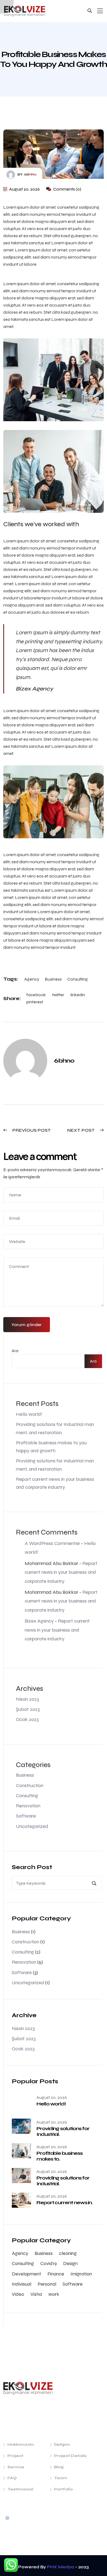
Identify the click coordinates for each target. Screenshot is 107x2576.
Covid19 (49, 2263)
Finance (56, 2274)
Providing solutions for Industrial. (63, 2131)
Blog (59, 2467)
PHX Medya (60, 2567)
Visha (36, 2294)
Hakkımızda (21, 2445)
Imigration (81, 2274)
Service (16, 2467)
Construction (30, 1785)
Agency (32, 979)
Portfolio (63, 2489)
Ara (15, 1351)
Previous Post (31, 1130)
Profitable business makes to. (59, 2156)
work (54, 2294)
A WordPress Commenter (52, 1543)
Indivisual (22, 2284)
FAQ (12, 2478)
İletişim (62, 2445)
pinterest (35, 1002)
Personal (47, 2284)
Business (53, 979)
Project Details (70, 2456)
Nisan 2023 (27, 1699)
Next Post (81, 1130)
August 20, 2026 (24, 189)
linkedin (78, 995)
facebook (36, 995)
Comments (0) (67, 189)
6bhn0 (30, 174)
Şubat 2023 (28, 1709)
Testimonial (20, 2489)
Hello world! (29, 1414)
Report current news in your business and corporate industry (61, 1572)
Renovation (28, 1806)
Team (61, 2478)
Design (70, 2263)
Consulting (78, 979)
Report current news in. (64, 2203)
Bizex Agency (39, 1621)
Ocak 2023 (27, 1719)
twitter (58, 995)
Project (15, 2456)
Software (26, 1816)
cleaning (68, 2253)
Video (18, 2294)
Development (26, 2274)
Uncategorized (32, 1826)
